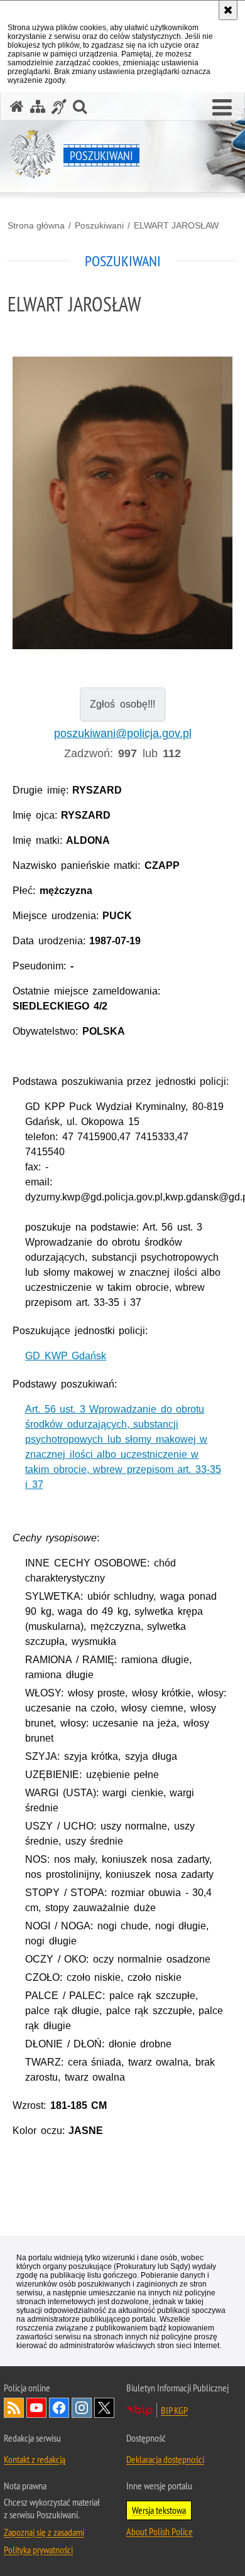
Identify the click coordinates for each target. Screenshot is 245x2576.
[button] (222, 108)
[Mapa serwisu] (38, 106)
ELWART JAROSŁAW (176, 225)
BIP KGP (174, 2410)
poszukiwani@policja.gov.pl (123, 733)
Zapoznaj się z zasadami (44, 2532)
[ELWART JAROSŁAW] (122, 503)
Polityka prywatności (38, 2550)
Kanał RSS (14, 2408)
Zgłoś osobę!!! (122, 704)
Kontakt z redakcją (35, 2459)
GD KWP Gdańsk (66, 1356)
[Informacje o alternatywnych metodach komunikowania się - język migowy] (59, 106)
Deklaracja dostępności (165, 2459)
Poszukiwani (99, 225)
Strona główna (36, 225)
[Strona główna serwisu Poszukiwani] (17, 106)
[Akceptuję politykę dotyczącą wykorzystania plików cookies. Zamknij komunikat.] (228, 10)
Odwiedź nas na (36, 2408)
